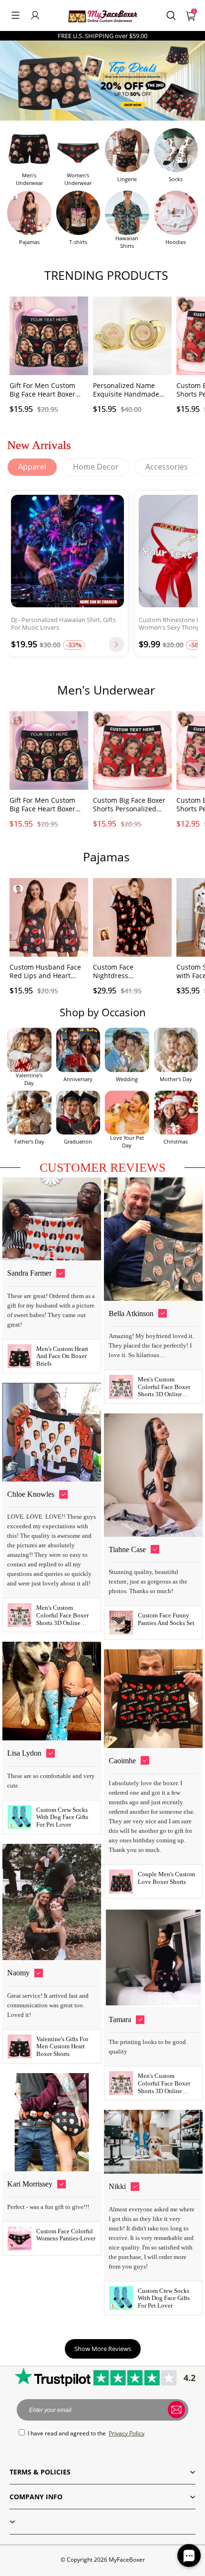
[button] (15, 15)
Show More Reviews (103, 2349)
